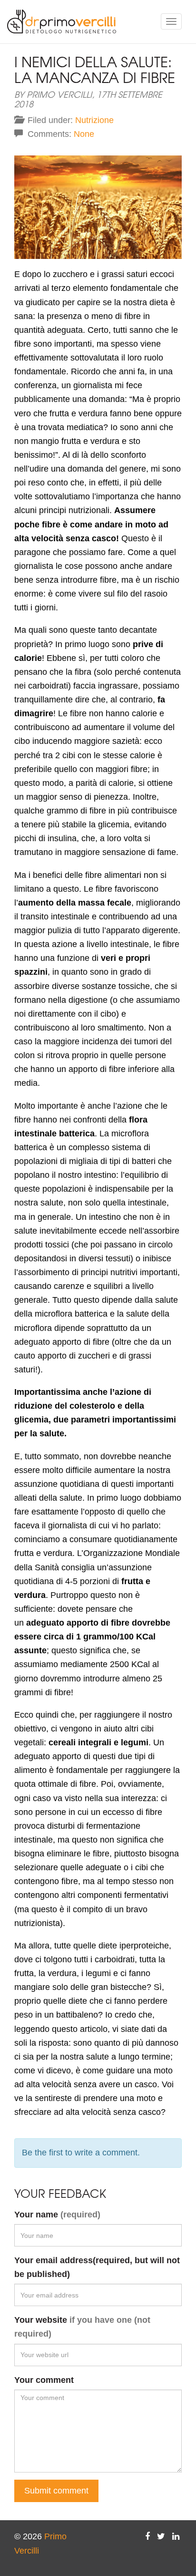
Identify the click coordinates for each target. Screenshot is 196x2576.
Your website (82, 2327)
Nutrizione (94, 120)
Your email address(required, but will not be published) (97, 2267)
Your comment (44, 2380)
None (84, 134)
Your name (57, 2215)
